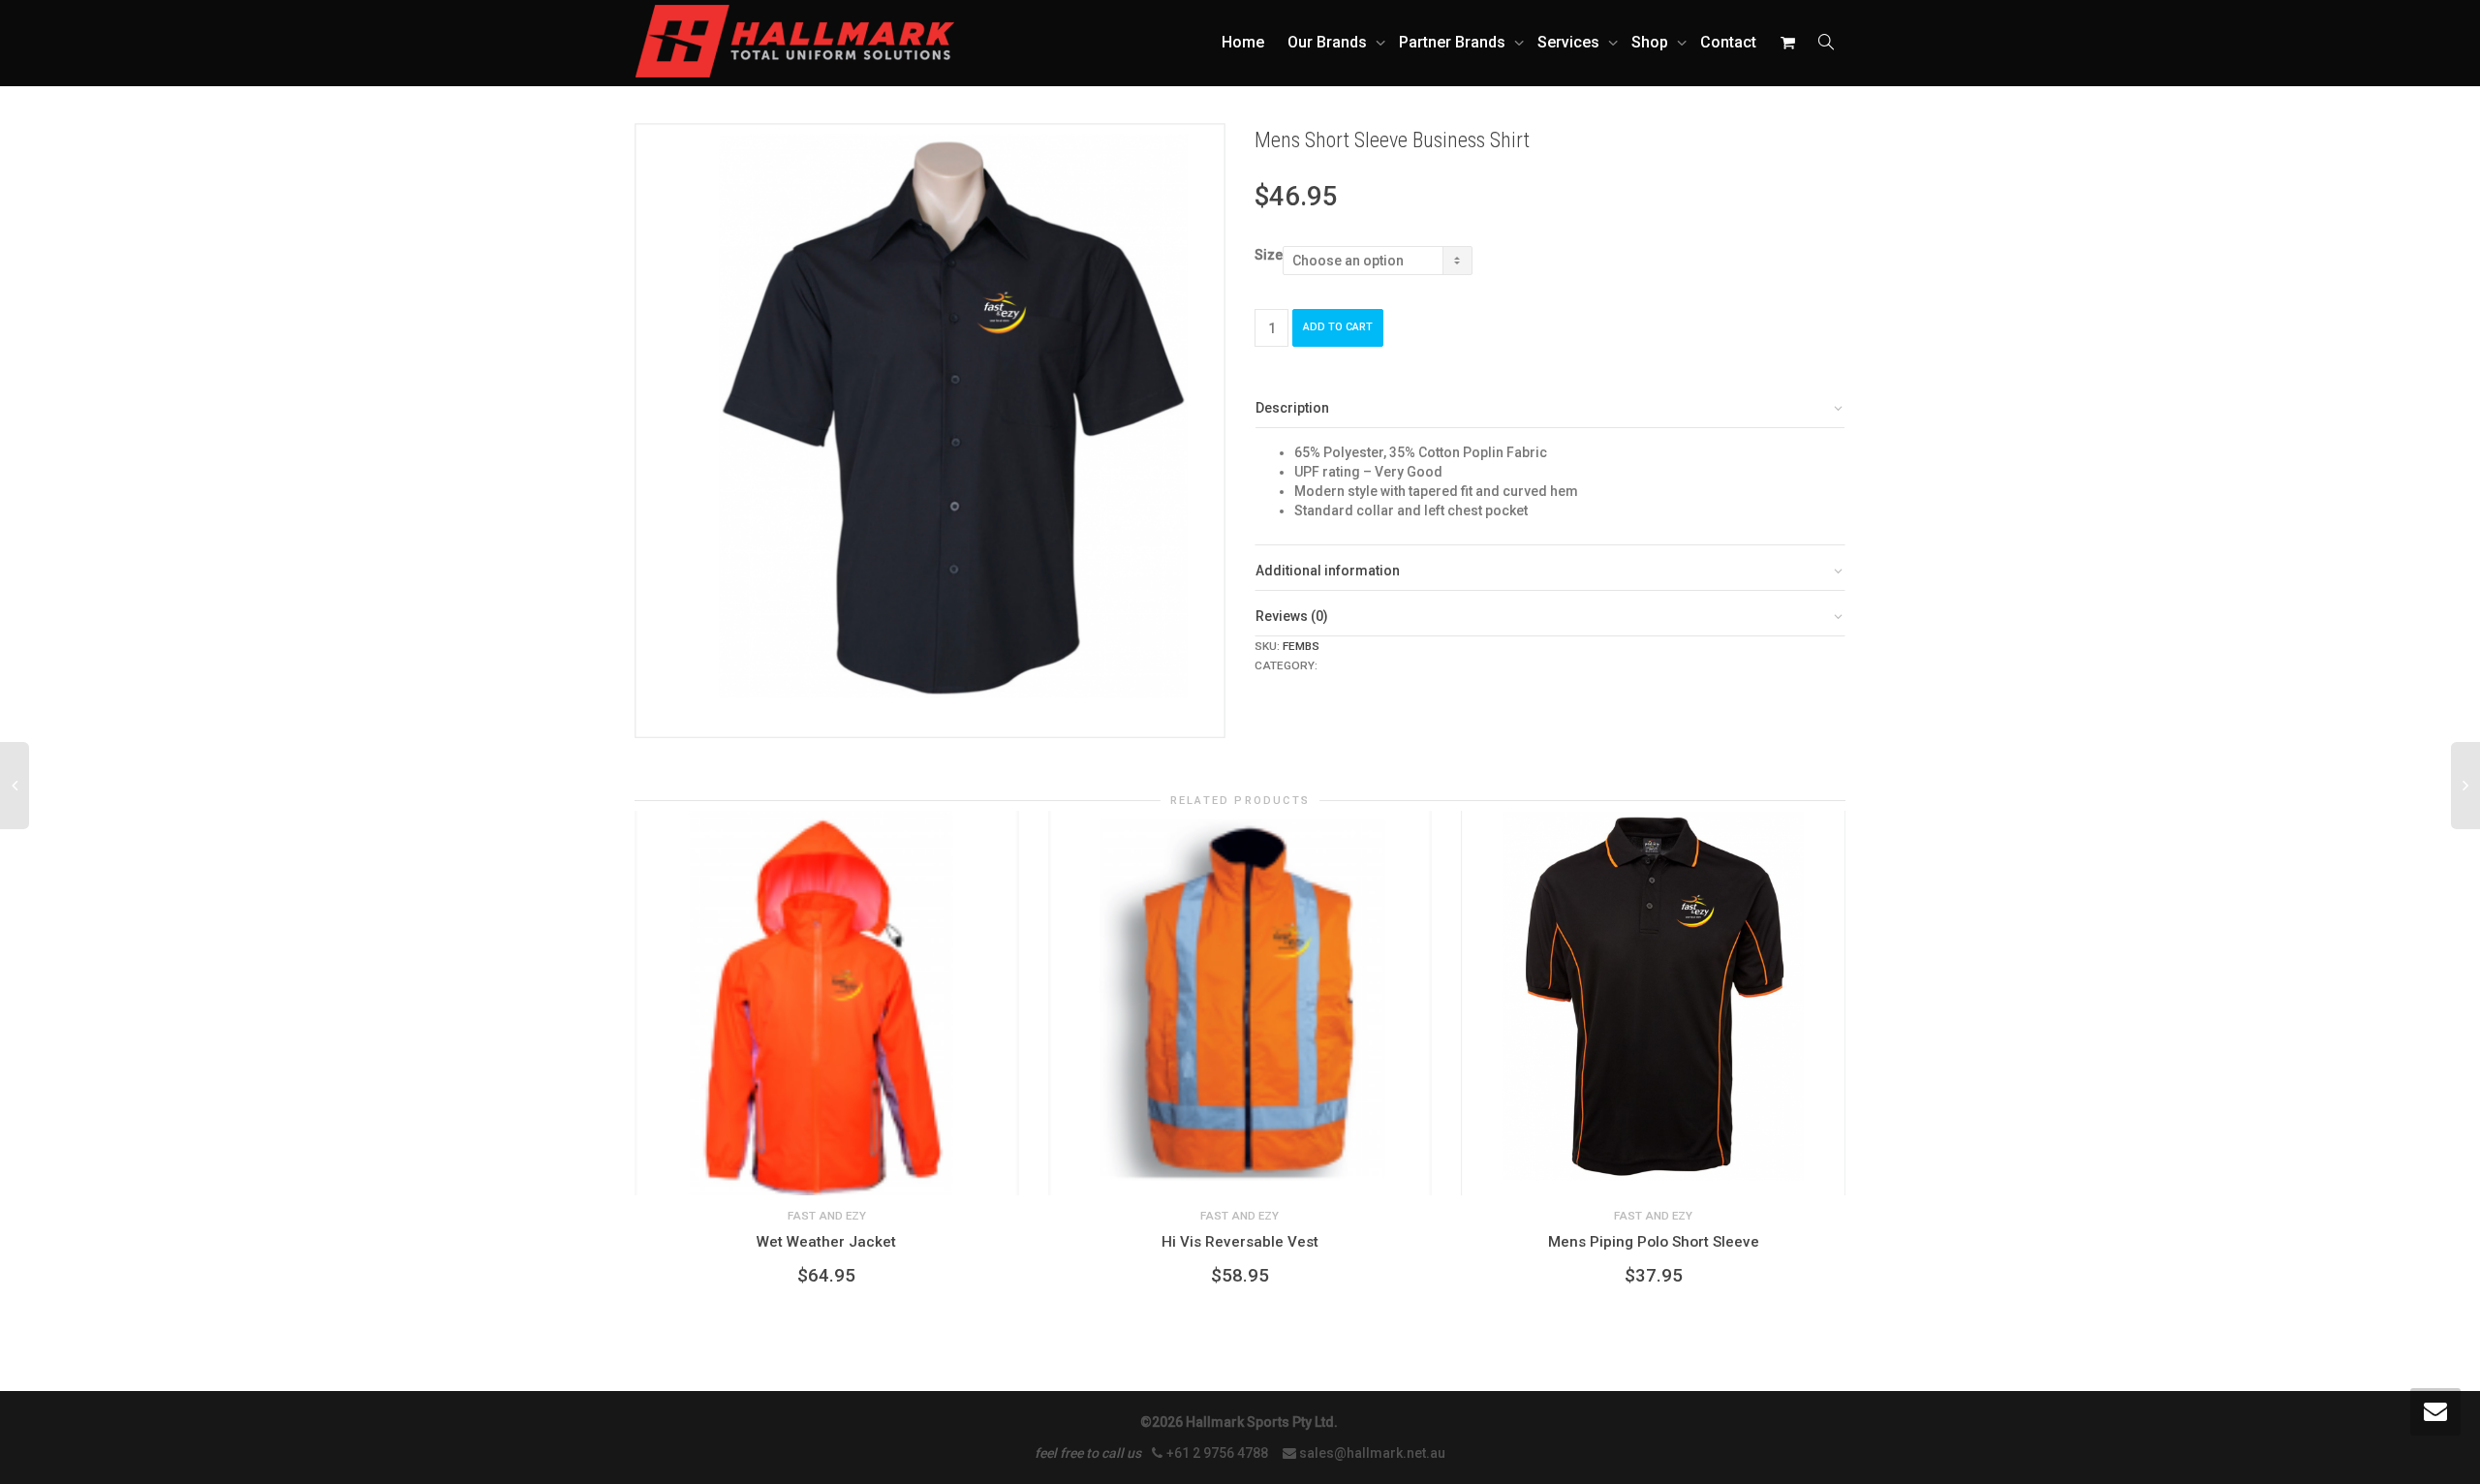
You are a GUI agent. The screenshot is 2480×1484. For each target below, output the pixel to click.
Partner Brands (1454, 42)
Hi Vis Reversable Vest (1240, 1242)
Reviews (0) (1292, 616)
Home (1243, 42)
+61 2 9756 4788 (1219, 1453)
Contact (1728, 42)
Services (1570, 42)
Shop (1652, 42)
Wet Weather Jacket (826, 1242)
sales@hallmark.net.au (1372, 1453)
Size (1269, 255)
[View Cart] (1787, 43)
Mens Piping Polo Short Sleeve (1654, 1242)
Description (1292, 408)
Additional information (1328, 571)
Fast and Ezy (1360, 665)
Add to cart (1338, 327)
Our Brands (1329, 42)
